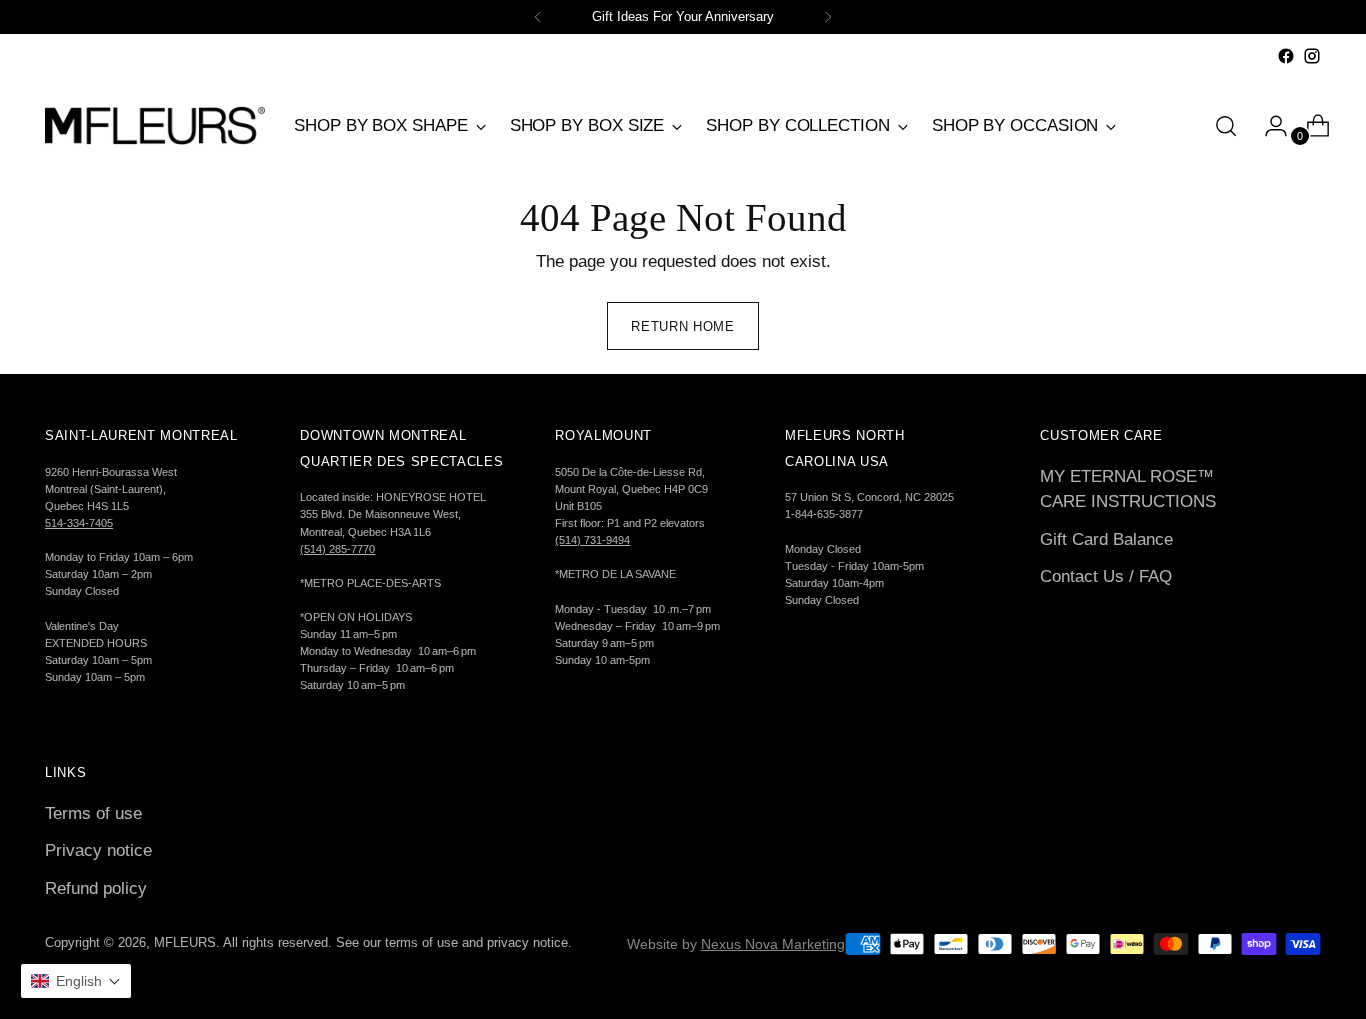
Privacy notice (98, 850)
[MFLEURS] (155, 125)
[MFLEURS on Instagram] (1312, 56)
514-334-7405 (79, 523)
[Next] (828, 17)
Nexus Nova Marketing (773, 944)
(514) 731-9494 (592, 540)
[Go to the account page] (1268, 126)
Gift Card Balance (1106, 539)
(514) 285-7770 (337, 549)
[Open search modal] (1226, 126)
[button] (76, 981)
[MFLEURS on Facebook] (1286, 56)
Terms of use (93, 813)
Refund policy (96, 888)
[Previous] (538, 17)
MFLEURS (185, 942)
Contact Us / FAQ (1106, 576)
